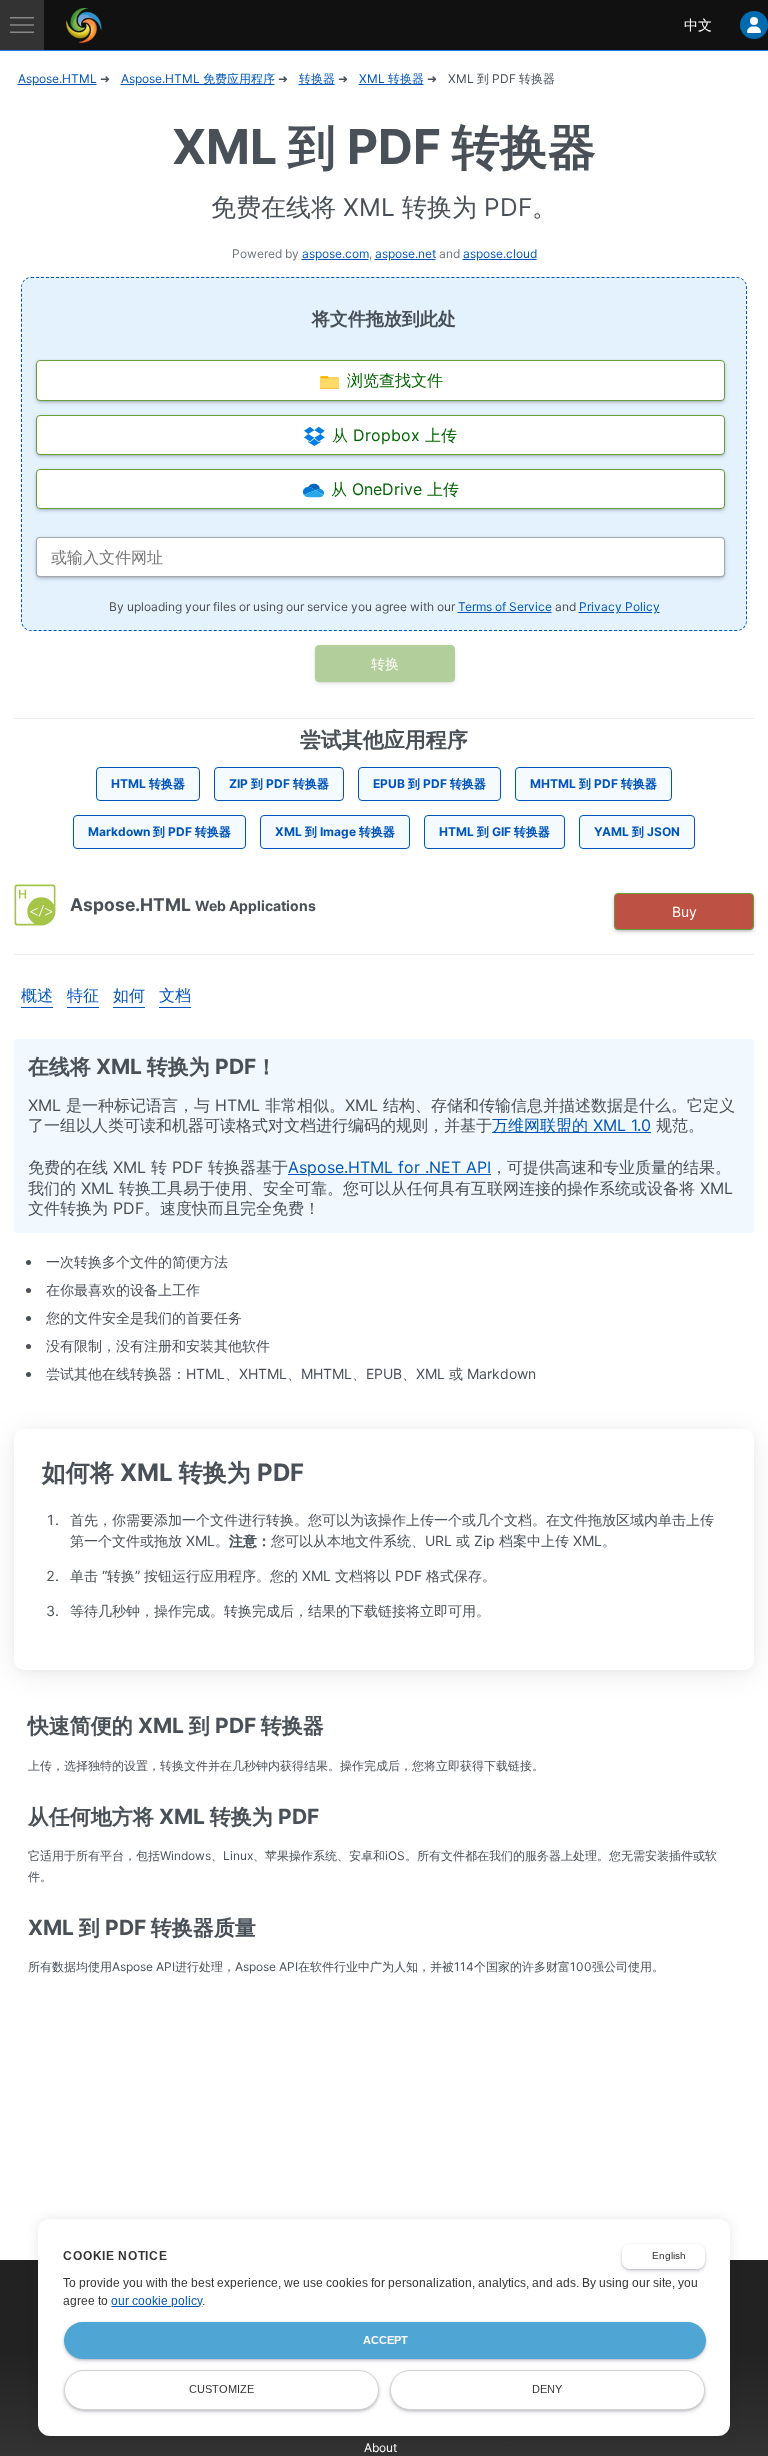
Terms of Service (505, 606)
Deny (547, 2389)
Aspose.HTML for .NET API (389, 1167)
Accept (385, 2340)
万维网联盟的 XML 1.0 (571, 1125)
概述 (37, 995)
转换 (385, 663)
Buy (684, 911)
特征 (83, 995)
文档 (175, 995)
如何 (129, 995)
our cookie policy (156, 2301)
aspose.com (335, 253)
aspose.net (405, 253)
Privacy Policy (619, 606)
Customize (221, 2389)
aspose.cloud (500, 253)
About (380, 2447)
